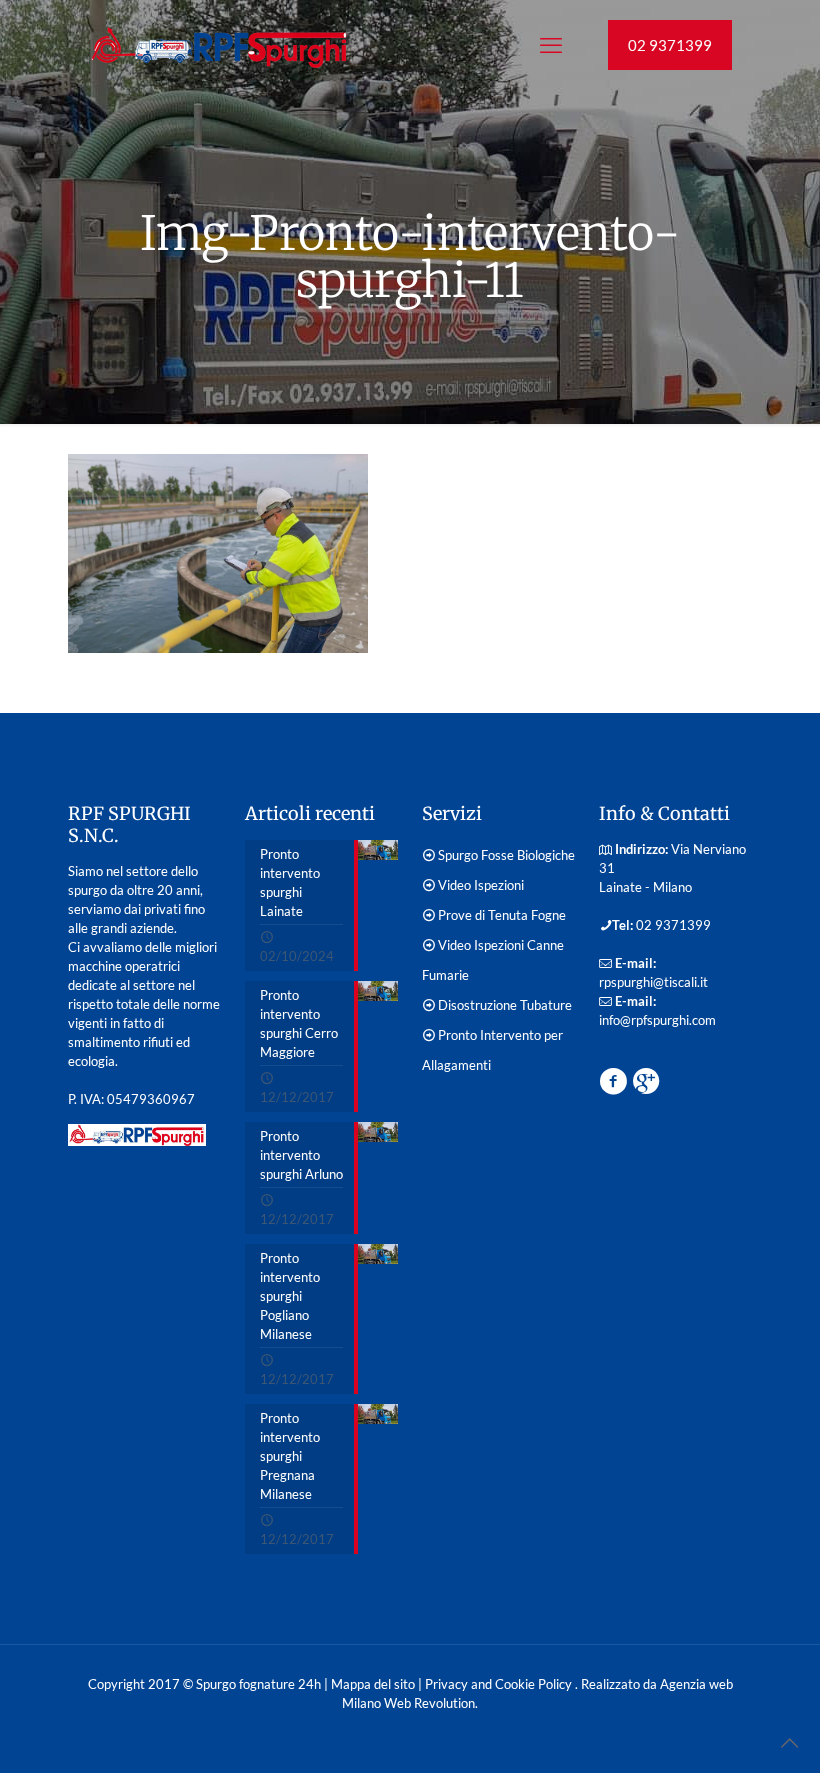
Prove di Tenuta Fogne (502, 915)
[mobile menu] (551, 45)
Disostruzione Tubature (505, 1005)
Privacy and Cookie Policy (500, 1684)
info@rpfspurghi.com (657, 1020)
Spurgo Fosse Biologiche (506, 855)
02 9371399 (670, 45)
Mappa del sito (373, 1684)
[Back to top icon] (789, 1742)
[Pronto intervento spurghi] (217, 45)
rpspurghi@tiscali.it (653, 982)
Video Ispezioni (481, 885)
